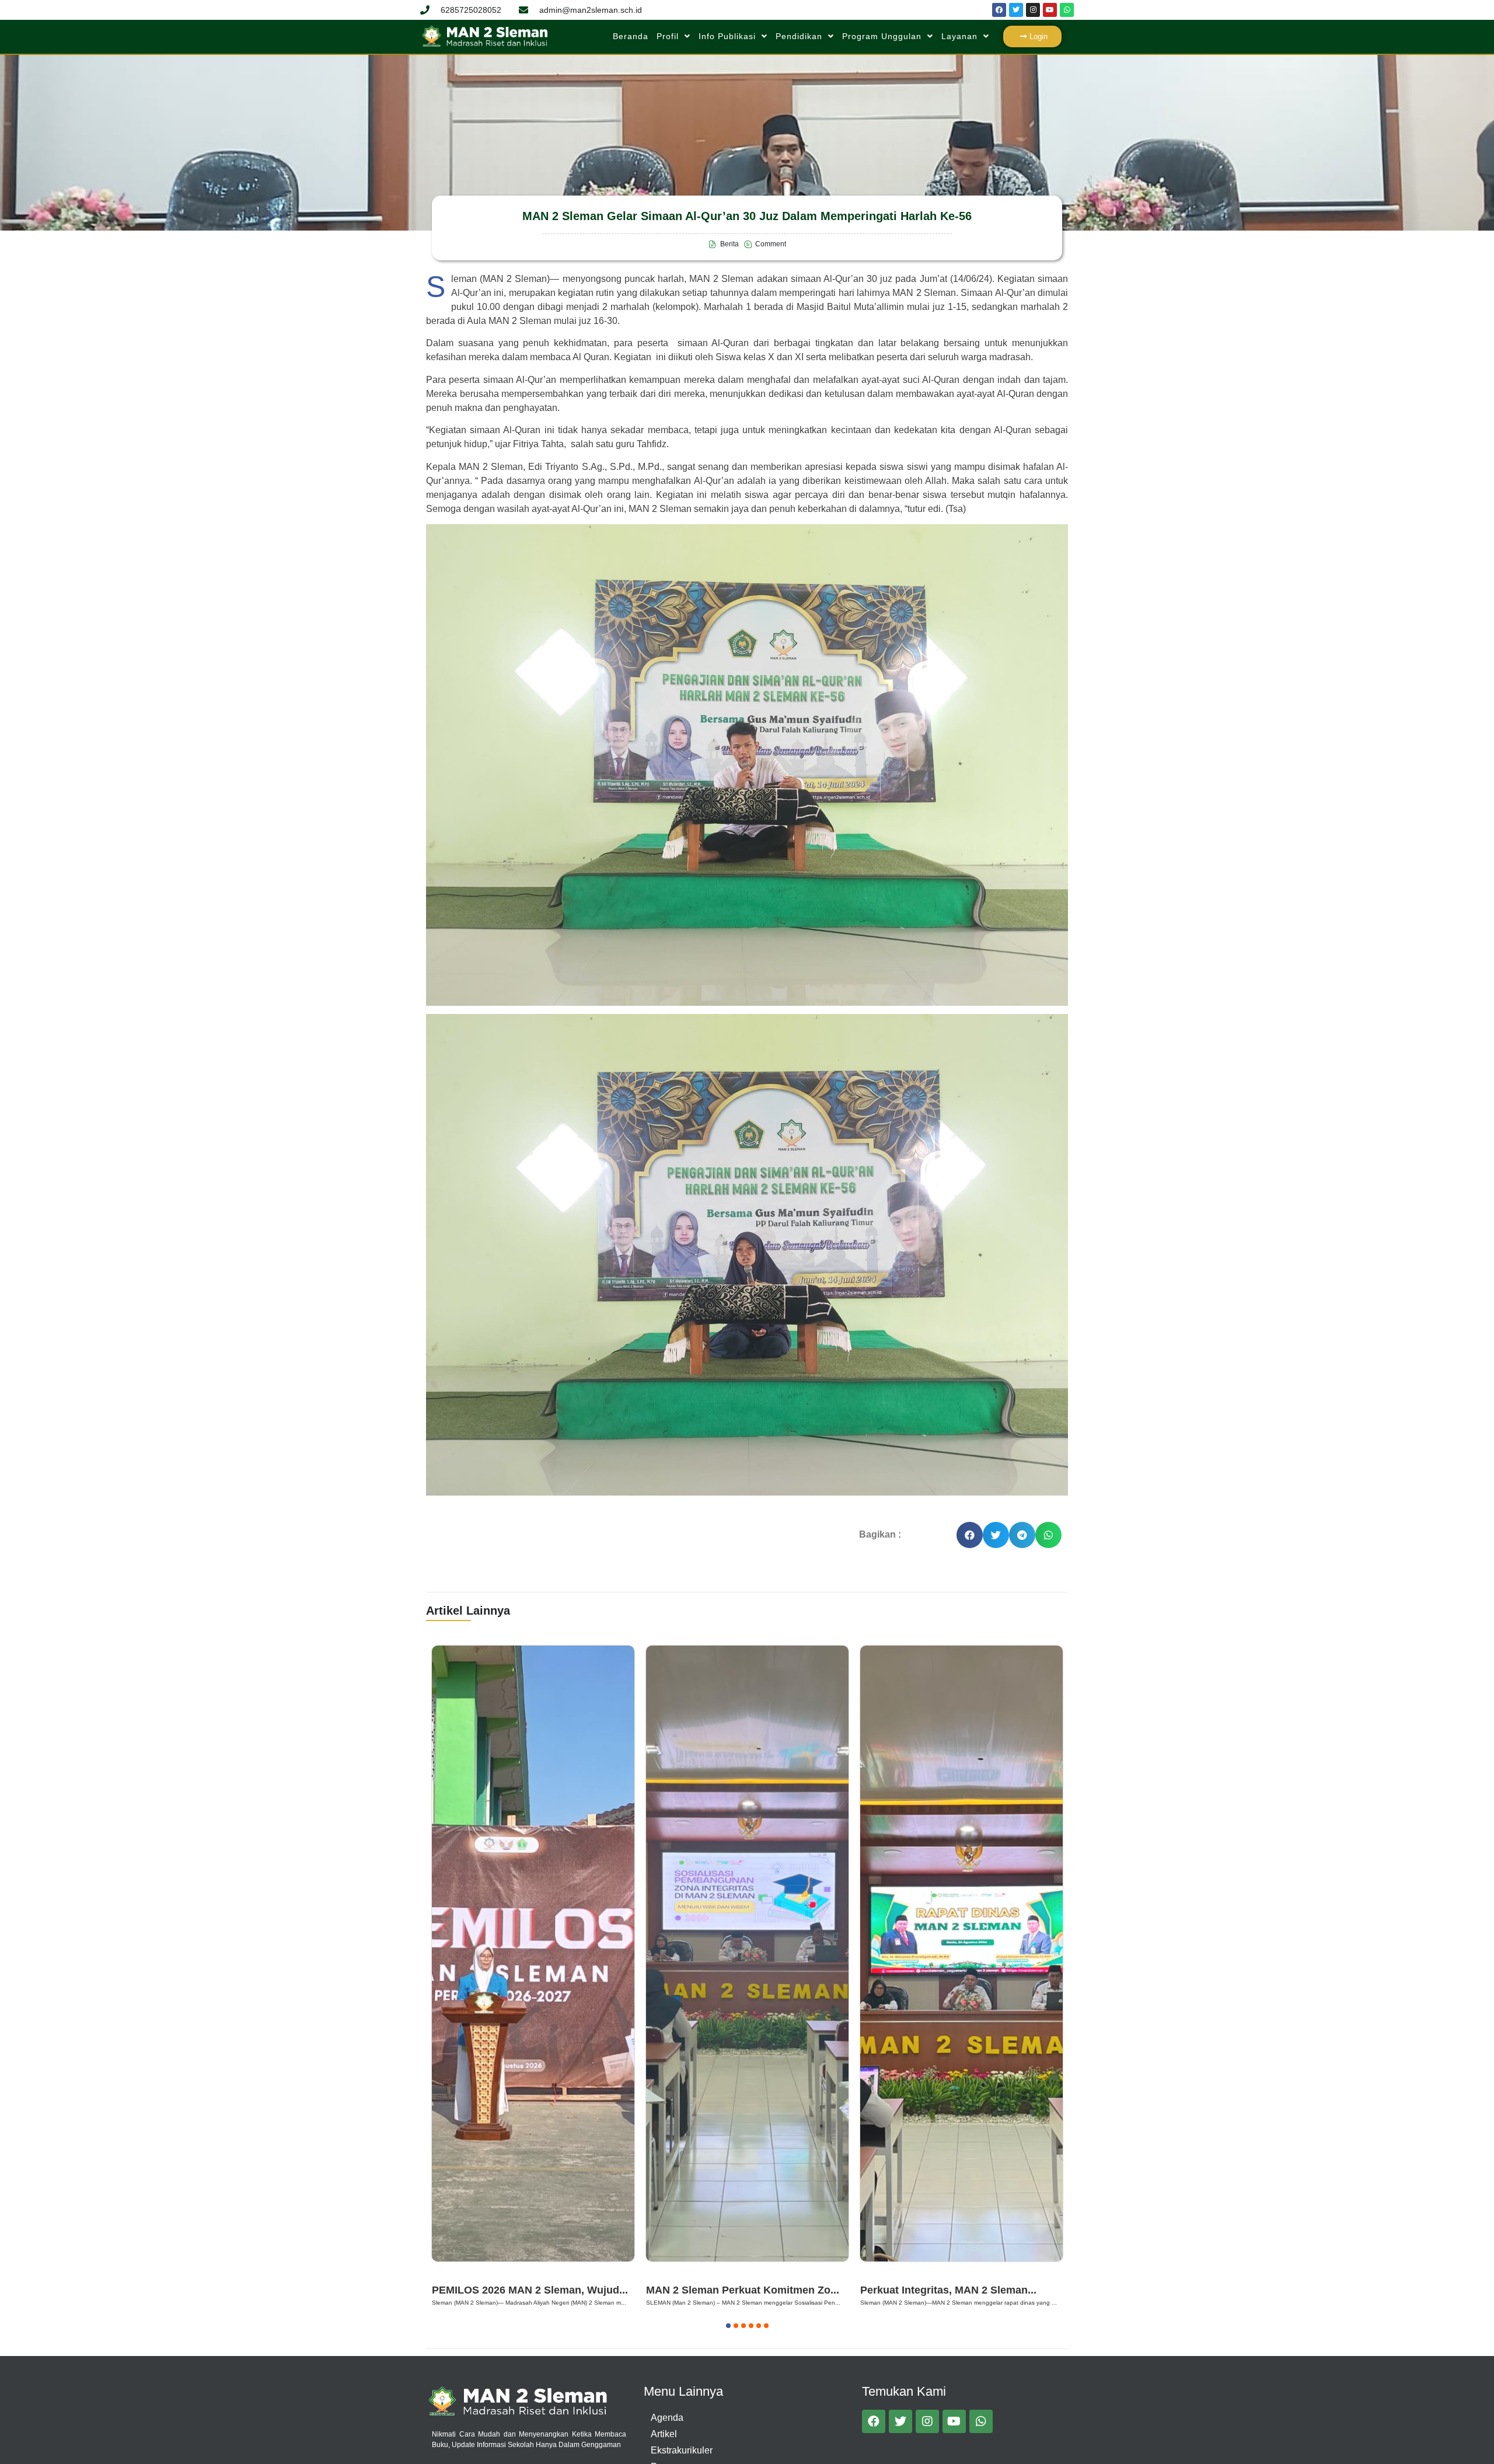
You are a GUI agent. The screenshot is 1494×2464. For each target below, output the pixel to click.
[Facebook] (999, 10)
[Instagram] (1033, 10)
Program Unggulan (882, 36)
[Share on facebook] (970, 1535)
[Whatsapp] (1067, 10)
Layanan (959, 36)
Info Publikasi (727, 36)
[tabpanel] (533, 1978)
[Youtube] (1050, 10)
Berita (448, 2275)
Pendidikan (799, 36)
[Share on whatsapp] (1048, 1535)
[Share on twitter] (996, 1535)
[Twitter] (1016, 10)
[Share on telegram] (1022, 1535)
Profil (668, 36)
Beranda (631, 36)
